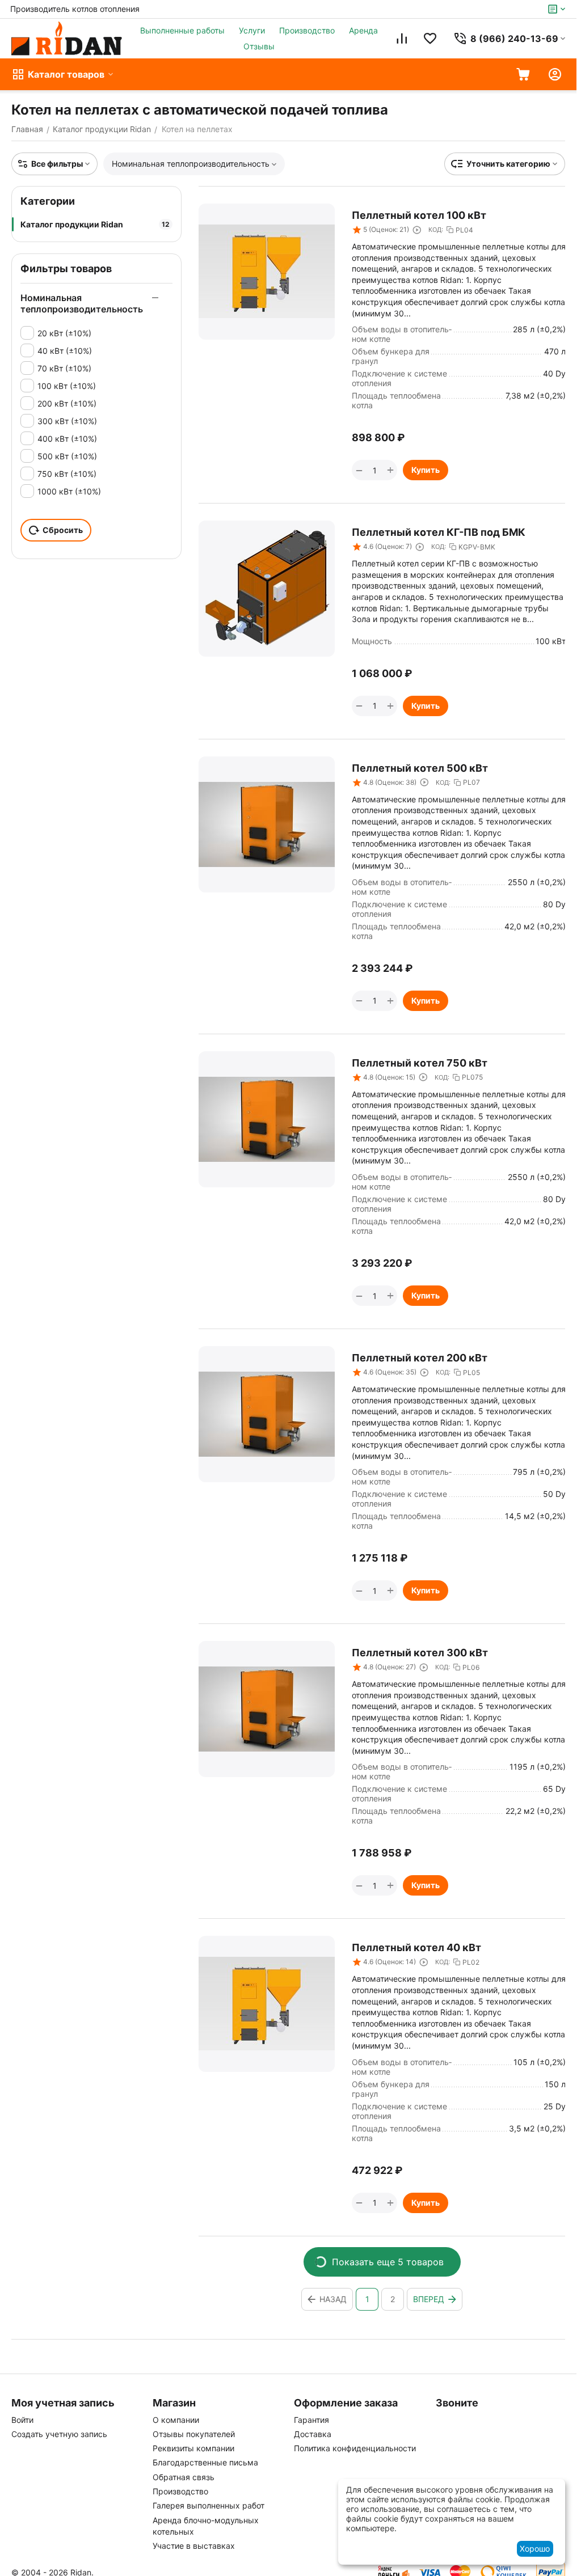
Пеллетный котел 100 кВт (419, 215)
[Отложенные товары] (430, 39)
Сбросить (63, 530)
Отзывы (259, 46)
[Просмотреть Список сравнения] (402, 39)
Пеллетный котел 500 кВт (420, 768)
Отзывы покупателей (194, 2434)
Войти (22, 2420)
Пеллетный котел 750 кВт (420, 1063)
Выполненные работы (182, 30)
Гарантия (311, 2420)
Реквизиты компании (193, 2448)
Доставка (313, 2434)
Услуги (252, 30)
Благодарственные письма (205, 2462)
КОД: (436, 230)
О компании (176, 2420)
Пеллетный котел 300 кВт (420, 1653)
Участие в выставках (194, 2546)
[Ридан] (67, 39)
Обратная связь (184, 2477)
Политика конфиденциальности (355, 2448)
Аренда (363, 30)
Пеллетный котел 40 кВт (416, 1947)
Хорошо (535, 2548)
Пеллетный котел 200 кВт (420, 1358)
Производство (307, 30)
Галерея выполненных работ (209, 2505)
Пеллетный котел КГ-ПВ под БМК (439, 532)
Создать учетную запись (59, 2434)
